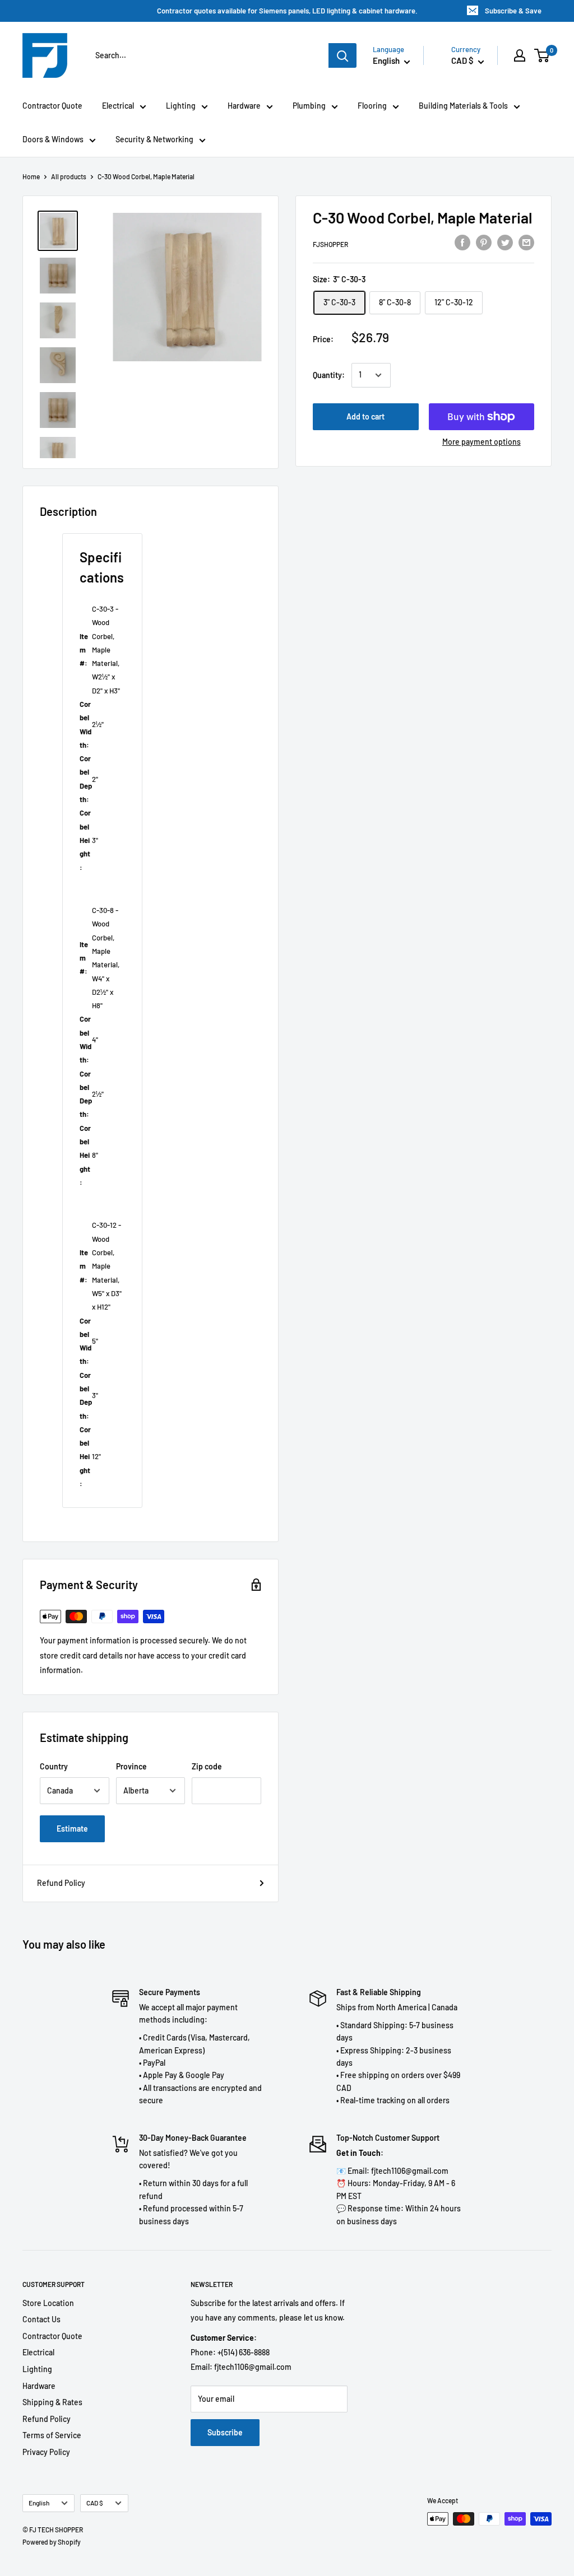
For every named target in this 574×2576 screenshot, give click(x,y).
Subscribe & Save (513, 11)
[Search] (342, 55)
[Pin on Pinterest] (484, 243)
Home (31, 176)
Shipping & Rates (52, 2402)
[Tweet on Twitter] (505, 243)
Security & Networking (154, 139)
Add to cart (365, 416)
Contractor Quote (52, 106)
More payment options (482, 442)
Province (131, 1766)
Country (54, 1766)
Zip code (207, 1766)
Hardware (244, 106)
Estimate (72, 1829)
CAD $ (95, 2503)
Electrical (118, 106)
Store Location (48, 2303)
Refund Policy (61, 1883)
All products (69, 176)
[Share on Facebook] (462, 243)
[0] (542, 55)
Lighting (181, 106)
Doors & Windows (53, 139)
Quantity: (329, 375)
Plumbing (309, 106)
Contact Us (41, 2319)
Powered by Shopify (52, 2542)
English (39, 2503)
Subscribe (225, 2432)
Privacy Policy (46, 2452)
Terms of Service (52, 2435)
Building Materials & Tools (463, 106)
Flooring (372, 106)
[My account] (520, 55)
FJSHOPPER (330, 244)
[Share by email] (526, 243)
